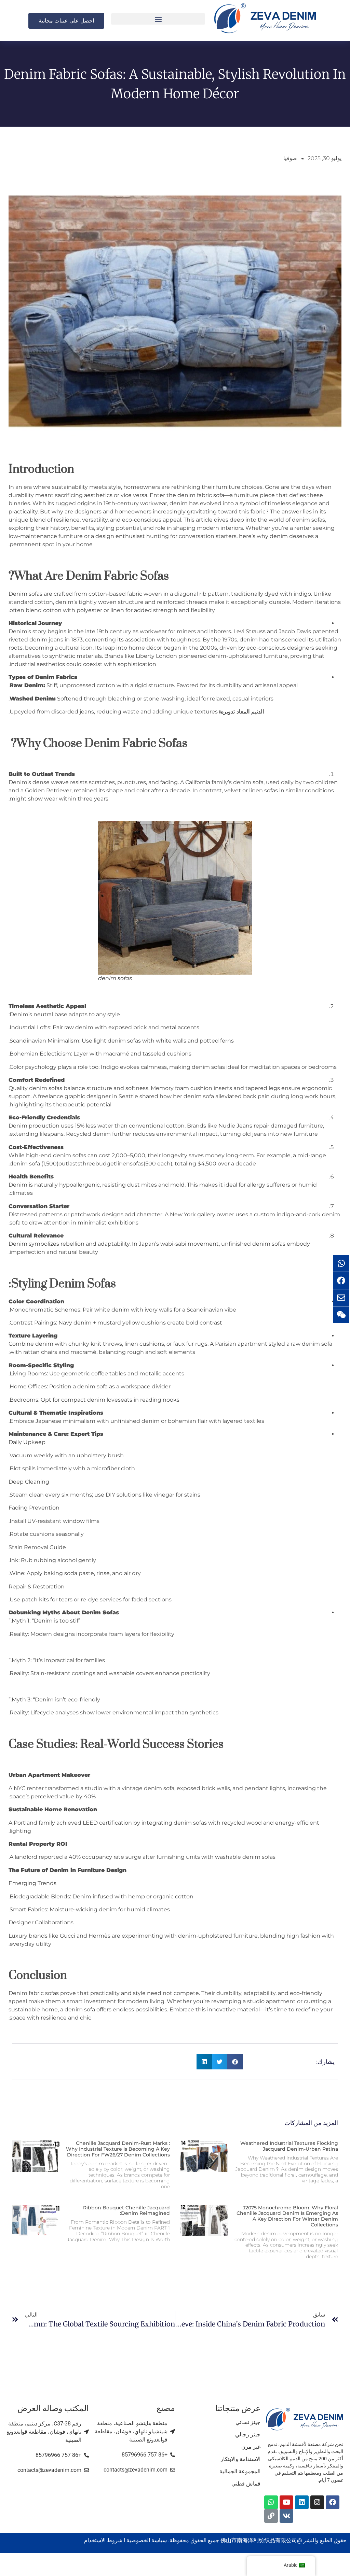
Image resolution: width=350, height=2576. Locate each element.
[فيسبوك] (333, 2502)
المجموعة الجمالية (240, 2471)
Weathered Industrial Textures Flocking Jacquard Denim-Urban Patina (289, 2146)
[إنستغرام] (317, 2502)
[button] (158, 19)
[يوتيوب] (286, 2502)
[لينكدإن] (302, 2502)
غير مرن (251, 2447)
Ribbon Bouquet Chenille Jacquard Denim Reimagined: (126, 2211)
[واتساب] (271, 2502)
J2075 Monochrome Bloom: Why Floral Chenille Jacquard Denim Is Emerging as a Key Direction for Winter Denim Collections (287, 2216)
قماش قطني (246, 2484)
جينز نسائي (248, 2422)
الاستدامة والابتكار (240, 2459)
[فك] (286, 2516)
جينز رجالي (248, 2435)
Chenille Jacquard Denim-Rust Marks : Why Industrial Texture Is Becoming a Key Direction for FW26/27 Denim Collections (118, 2149)
